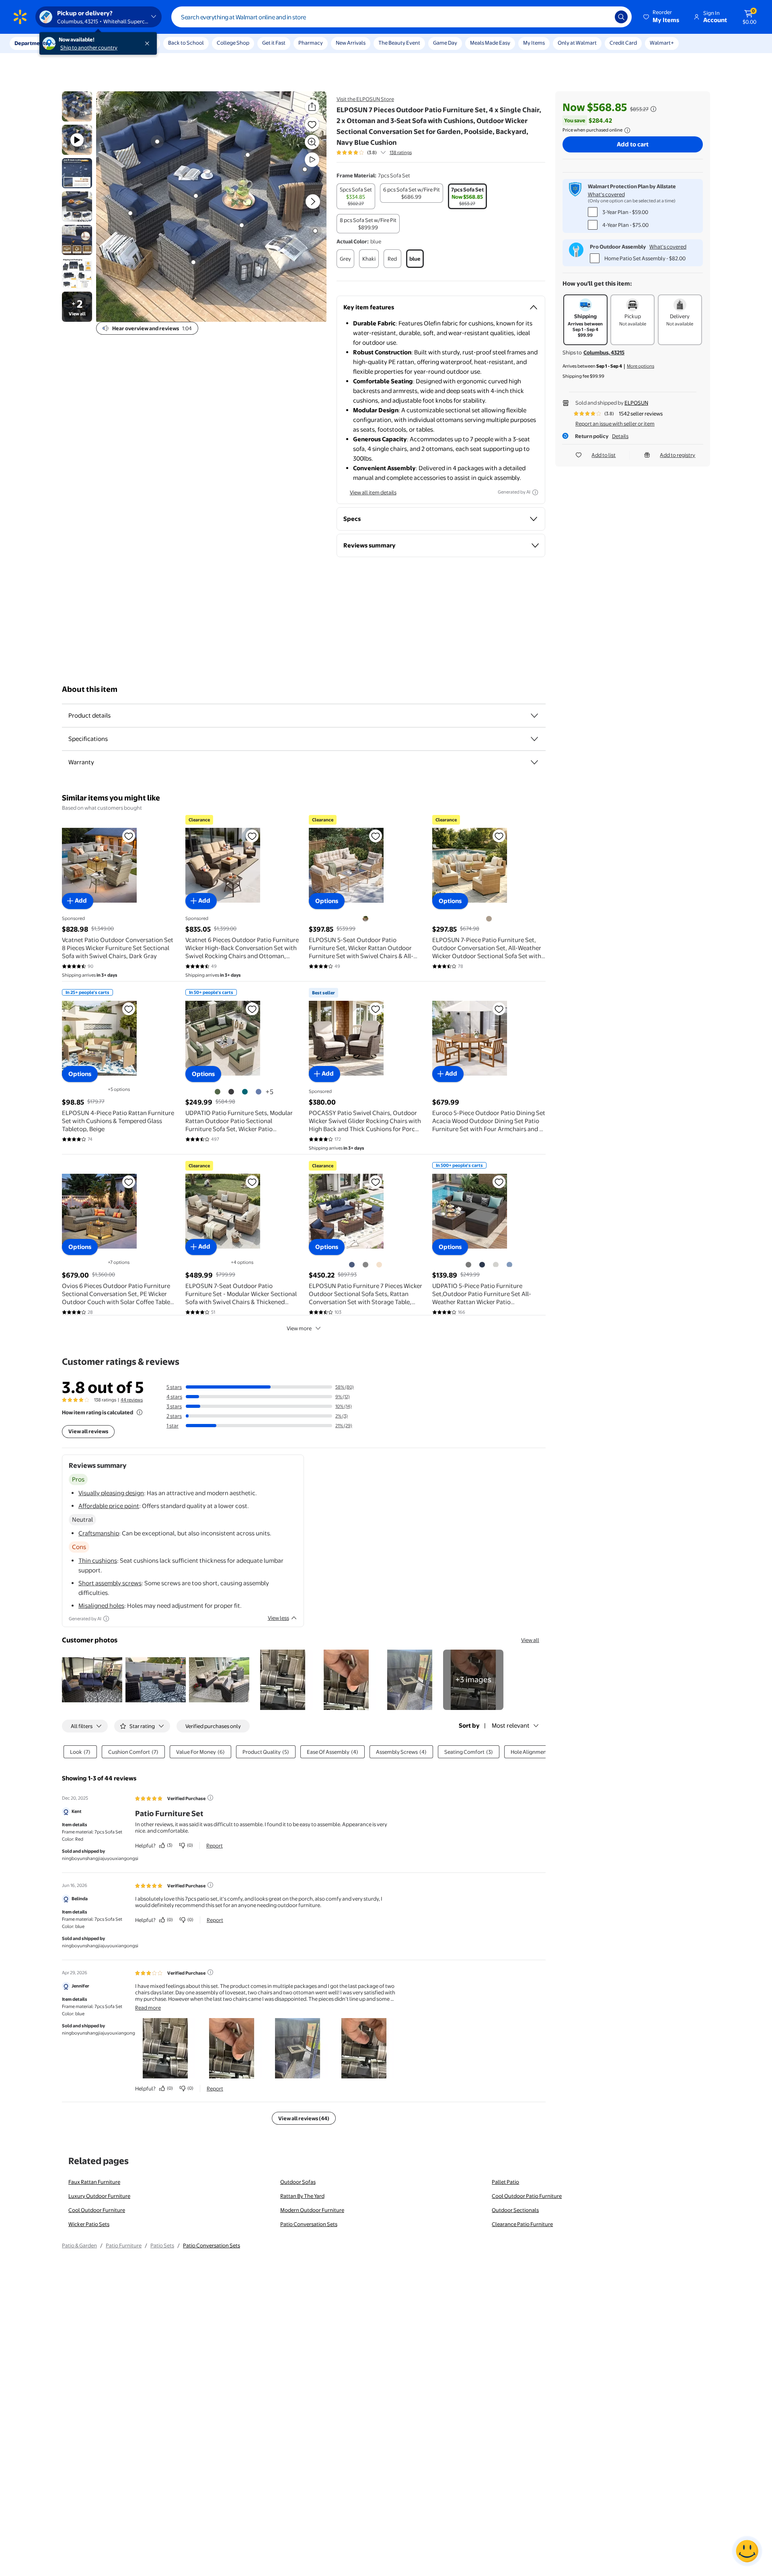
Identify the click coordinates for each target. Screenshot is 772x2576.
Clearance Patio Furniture (522, 2224)
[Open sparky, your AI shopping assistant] (747, 2551)
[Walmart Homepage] (20, 17)
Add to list (604, 455)
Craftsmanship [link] (99, 1533)
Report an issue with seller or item (615, 424)
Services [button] (81, 43)
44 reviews (132, 1400)
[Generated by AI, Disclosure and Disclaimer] (535, 492)
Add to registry (678, 455)
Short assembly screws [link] (110, 1583)
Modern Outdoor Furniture (312, 2210)
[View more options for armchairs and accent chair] (130, 213)
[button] (662, 17)
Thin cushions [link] (98, 1561)
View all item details (373, 492)
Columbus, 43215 (604, 352)
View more (299, 1328)
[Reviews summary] (383, 152)
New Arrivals (351, 43)
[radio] (356, 196)
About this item (90, 689)
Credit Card (623, 43)
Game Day (445, 43)
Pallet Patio (505, 2182)
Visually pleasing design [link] (111, 1493)
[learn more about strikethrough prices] (653, 109)
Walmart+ (662, 43)
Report (215, 1846)
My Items (534, 43)
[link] (473, 1680)
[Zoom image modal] (312, 142)
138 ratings (401, 152)
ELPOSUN (636, 403)
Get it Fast (274, 43)
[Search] (621, 17)
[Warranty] (534, 762)
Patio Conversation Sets (309, 2224)
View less (278, 1618)
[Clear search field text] (603, 17)
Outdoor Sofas (298, 2182)
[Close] (149, 43)
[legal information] (627, 130)
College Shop (233, 43)
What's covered (606, 194)
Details (620, 436)
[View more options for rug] (315, 231)
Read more (148, 2008)
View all (530, 1640)
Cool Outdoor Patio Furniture (527, 2196)
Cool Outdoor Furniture (97, 2210)
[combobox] (401, 17)
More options (641, 366)
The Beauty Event (399, 43)
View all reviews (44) (304, 2118)
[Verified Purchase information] (210, 1798)
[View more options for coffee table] (242, 225)
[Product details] (534, 716)
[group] (374, 152)
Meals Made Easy (490, 43)
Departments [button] (31, 43)
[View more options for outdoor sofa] (157, 142)
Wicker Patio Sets (89, 2224)
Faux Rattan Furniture (94, 2182)
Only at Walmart (577, 43)
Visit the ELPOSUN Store (365, 99)
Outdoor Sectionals (515, 2210)
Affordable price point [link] (109, 1506)
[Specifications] (534, 739)
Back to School (186, 43)
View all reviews (88, 1431)
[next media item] (313, 202)
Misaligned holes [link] (101, 1606)
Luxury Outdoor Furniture (99, 2196)
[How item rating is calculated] (140, 1412)
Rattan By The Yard (302, 2196)
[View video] (312, 160)
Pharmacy (311, 43)
